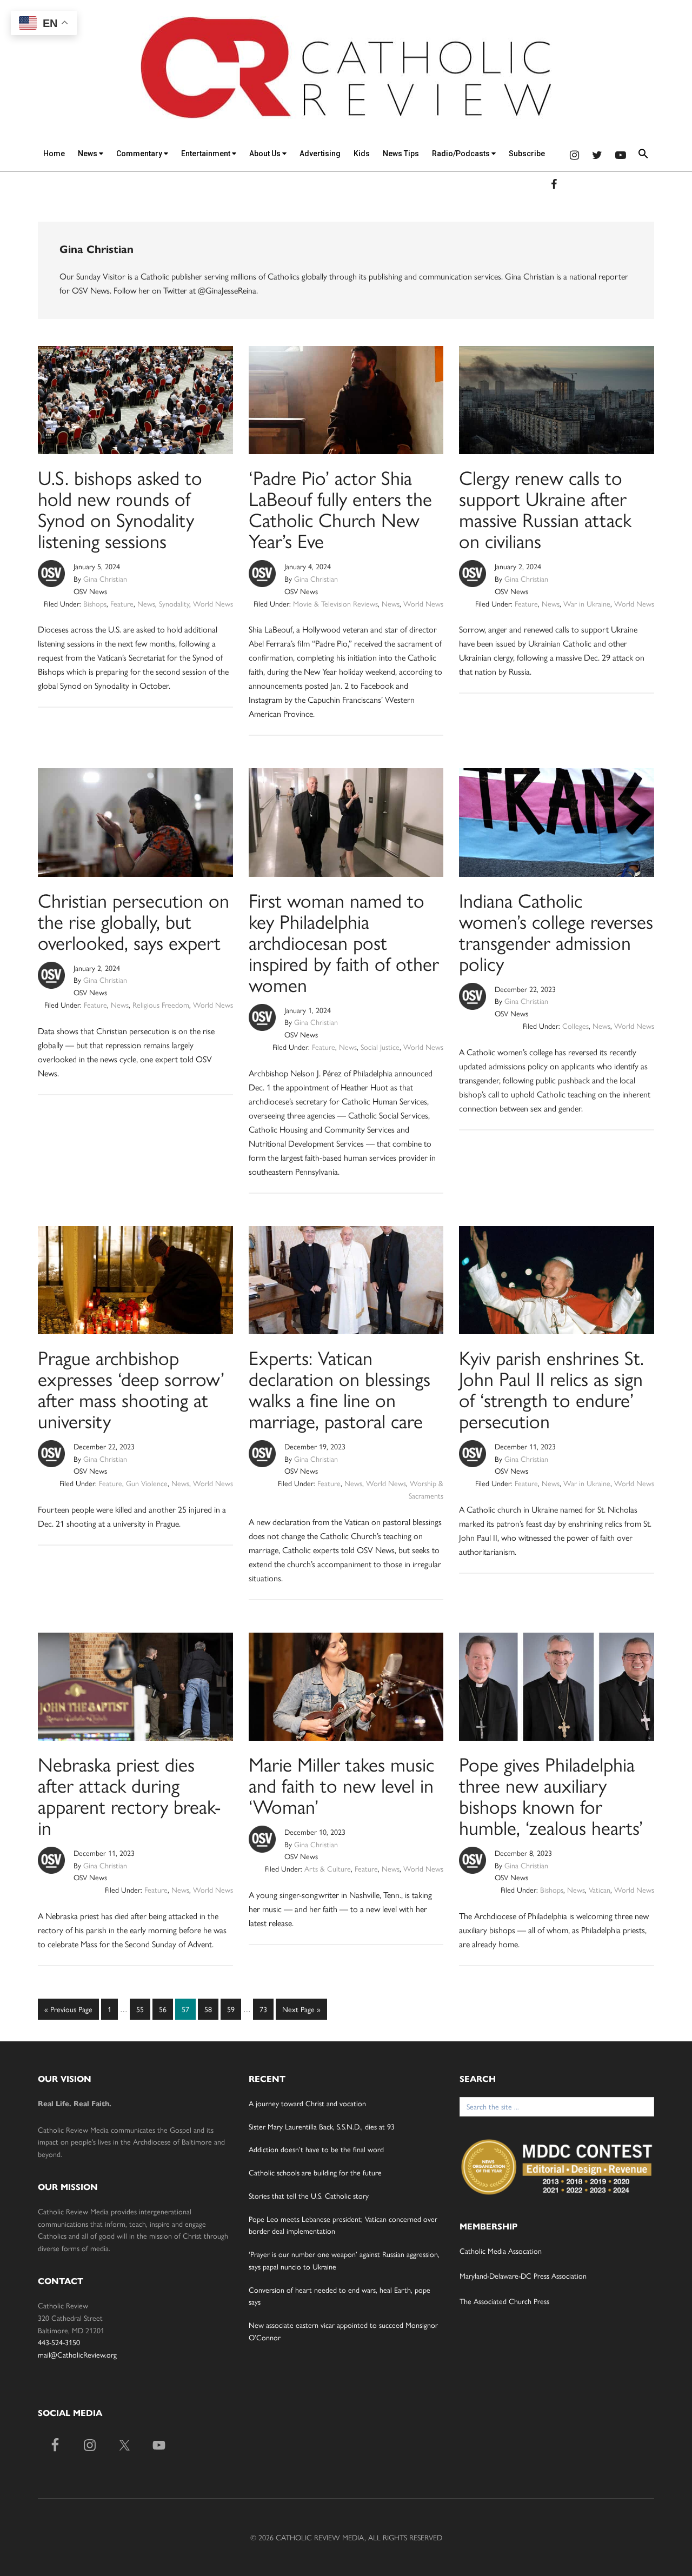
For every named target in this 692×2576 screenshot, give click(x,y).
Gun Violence (147, 1483)
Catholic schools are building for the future (315, 2172)
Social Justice (380, 1047)
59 (234, 2009)
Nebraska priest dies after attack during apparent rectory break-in (129, 1795)
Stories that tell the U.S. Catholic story (309, 2195)
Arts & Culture (328, 1868)
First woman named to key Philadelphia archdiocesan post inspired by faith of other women (344, 942)
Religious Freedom (161, 1004)
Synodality (174, 603)
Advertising (320, 154)
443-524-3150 (59, 2342)
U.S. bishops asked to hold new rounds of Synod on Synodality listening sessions (120, 508)
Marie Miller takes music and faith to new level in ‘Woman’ (341, 1785)
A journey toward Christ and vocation (307, 2103)
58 (211, 2009)
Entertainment (207, 154)
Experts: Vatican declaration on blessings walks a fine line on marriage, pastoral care (340, 1389)
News (88, 154)
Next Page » (301, 2011)
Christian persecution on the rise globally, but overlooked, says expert (134, 921)
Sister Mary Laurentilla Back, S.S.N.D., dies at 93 (322, 2126)
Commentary (140, 154)
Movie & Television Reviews (335, 603)
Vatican (600, 1889)
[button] (643, 155)
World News (213, 603)
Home (54, 154)
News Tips (401, 154)
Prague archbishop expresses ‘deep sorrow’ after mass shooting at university (131, 1389)
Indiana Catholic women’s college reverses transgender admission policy (556, 931)
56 (165, 2009)
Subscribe (527, 154)
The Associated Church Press (504, 2301)
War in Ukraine (587, 603)
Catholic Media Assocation (501, 2251)
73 (266, 2009)
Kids (362, 154)
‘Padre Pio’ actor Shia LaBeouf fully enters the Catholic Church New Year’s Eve (340, 508)
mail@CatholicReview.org (77, 2354)
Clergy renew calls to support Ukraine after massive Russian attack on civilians (545, 508)
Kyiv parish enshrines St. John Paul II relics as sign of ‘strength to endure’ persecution (551, 1389)
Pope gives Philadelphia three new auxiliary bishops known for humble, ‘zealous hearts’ (551, 1795)
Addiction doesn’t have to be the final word (316, 2149)
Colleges (575, 1026)
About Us (266, 154)
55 (143, 2009)
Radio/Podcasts (462, 154)
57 (188, 2009)
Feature (122, 603)
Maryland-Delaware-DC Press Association (523, 2275)
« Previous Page (68, 2011)
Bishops (95, 603)
